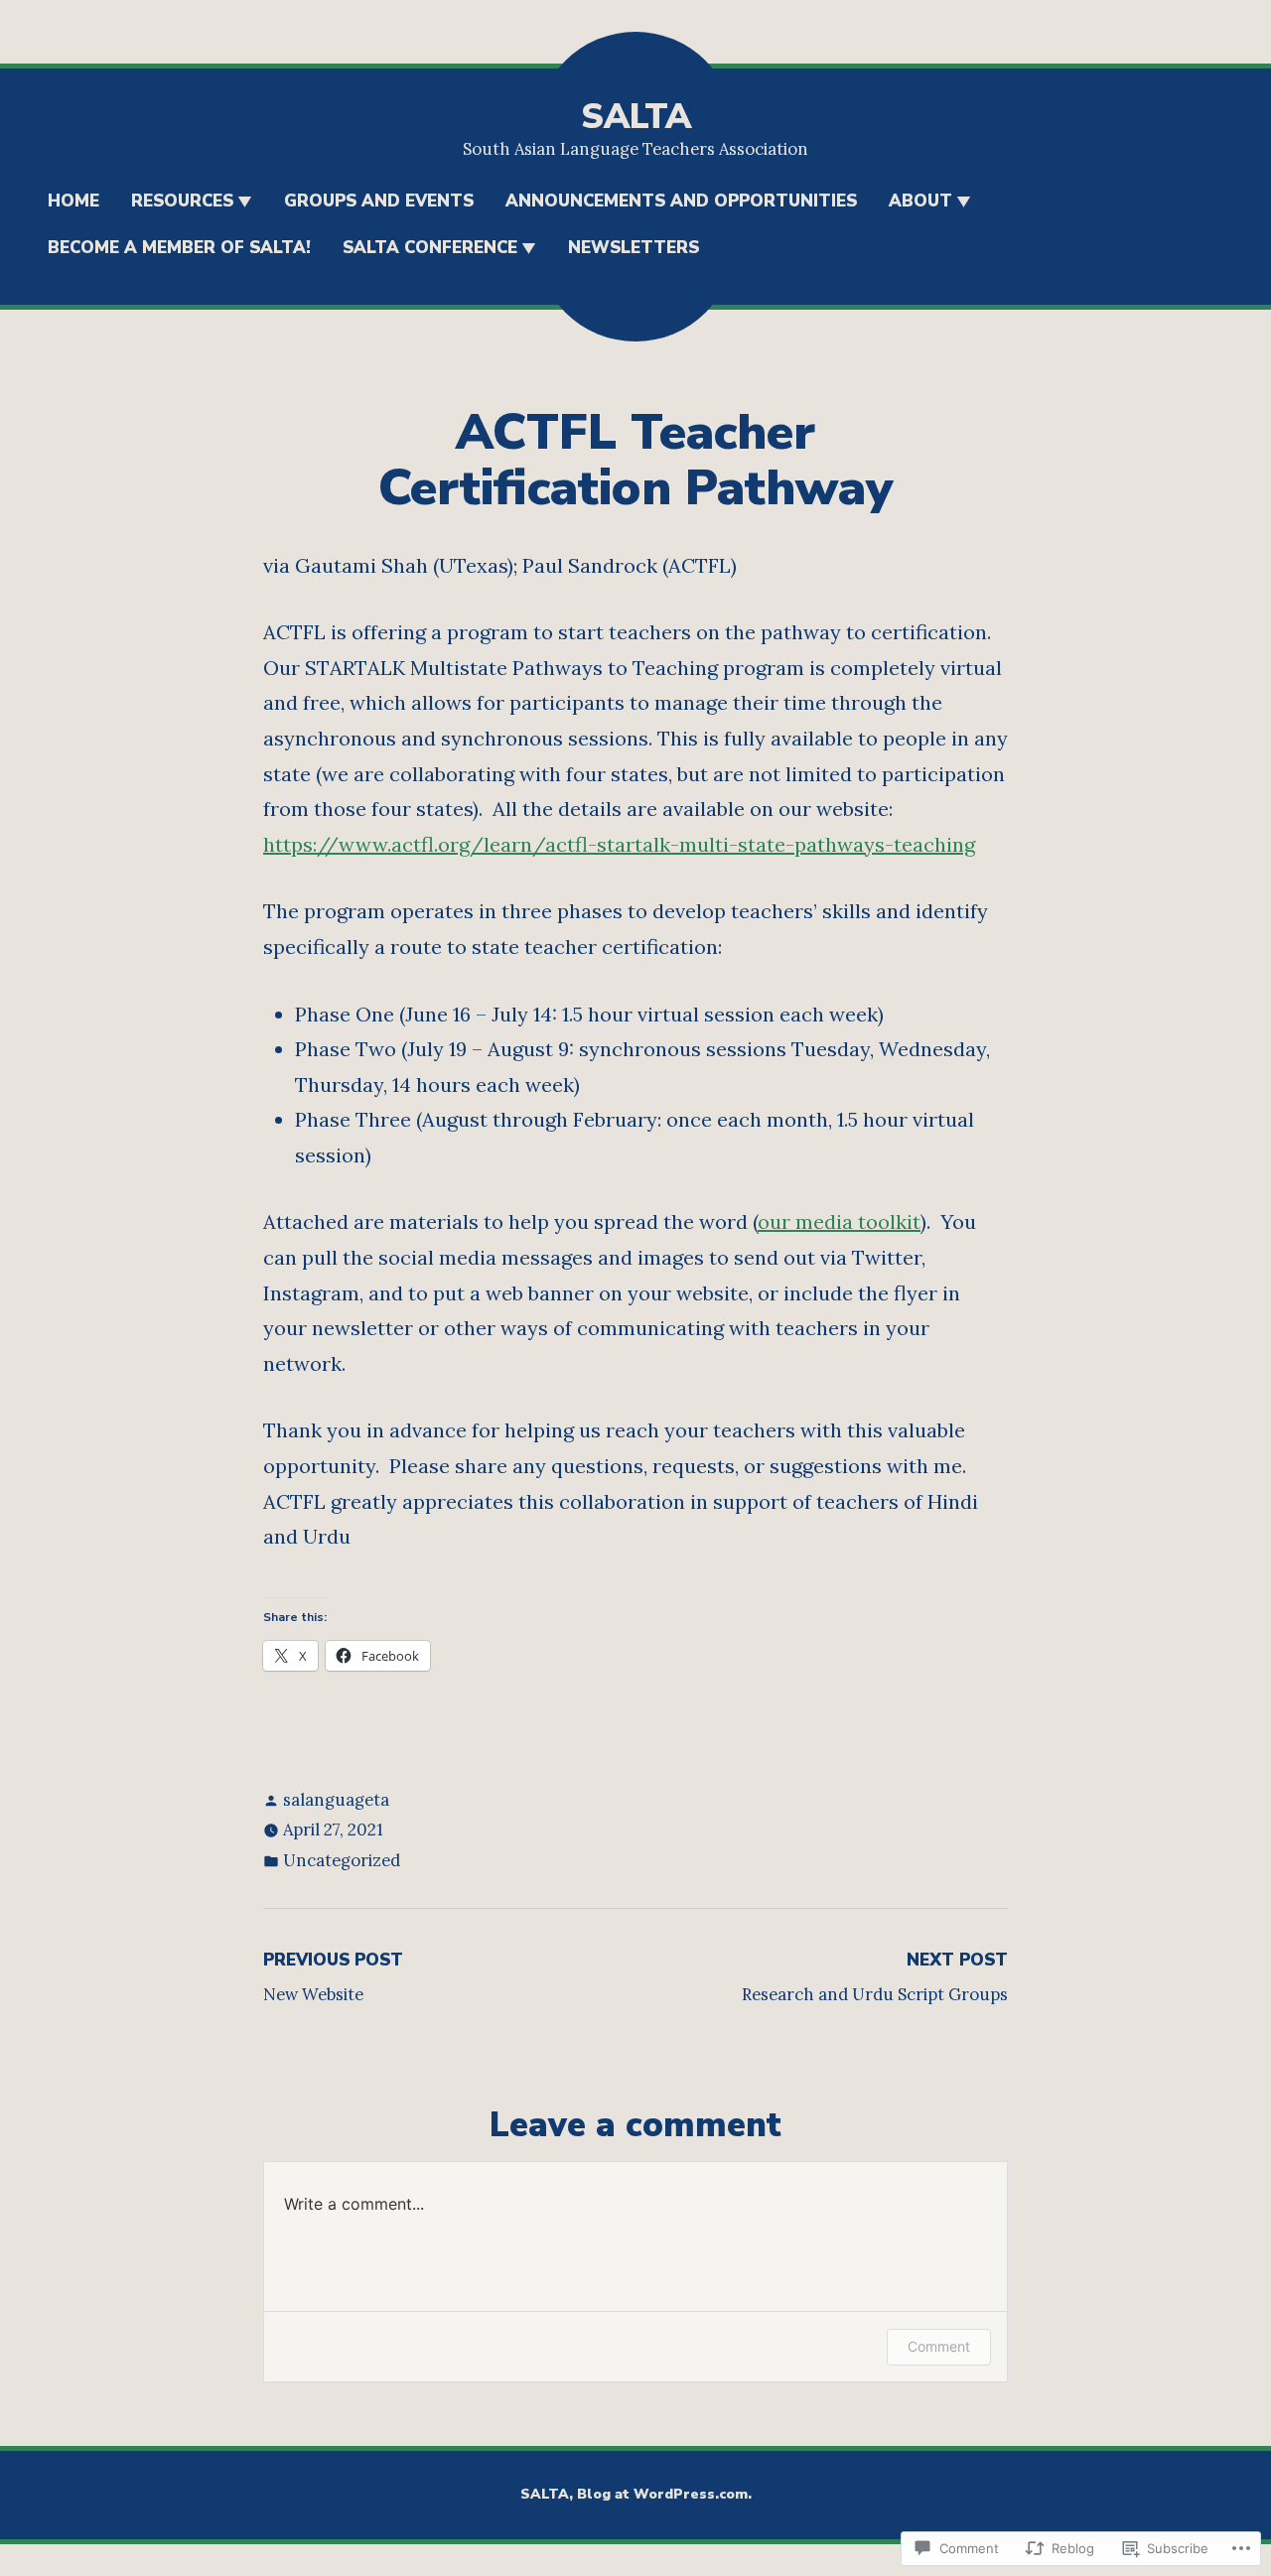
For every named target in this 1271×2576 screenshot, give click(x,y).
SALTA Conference (430, 248)
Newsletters (634, 248)
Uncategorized (342, 1860)
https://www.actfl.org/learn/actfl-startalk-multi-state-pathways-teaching (619, 844)
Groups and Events (379, 201)
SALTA (636, 117)
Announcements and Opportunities (681, 201)
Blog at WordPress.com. (664, 2494)
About (920, 201)
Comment (939, 2346)
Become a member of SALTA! (179, 248)
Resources (182, 201)
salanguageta (336, 1800)
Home (73, 201)
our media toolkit (839, 1221)
